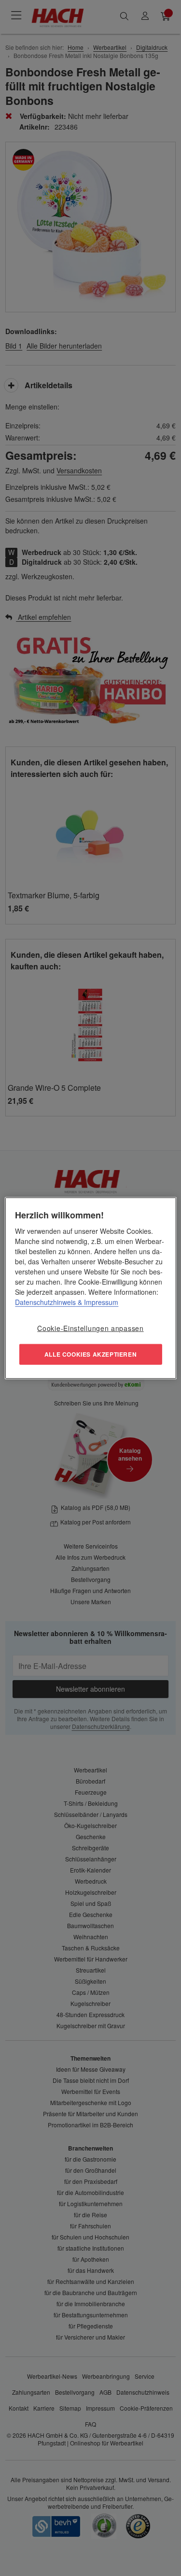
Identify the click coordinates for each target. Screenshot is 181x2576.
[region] (90, 1288)
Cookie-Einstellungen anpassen (90, 1328)
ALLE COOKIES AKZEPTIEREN (90, 1354)
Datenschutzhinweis (45, 1302)
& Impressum (97, 1302)
